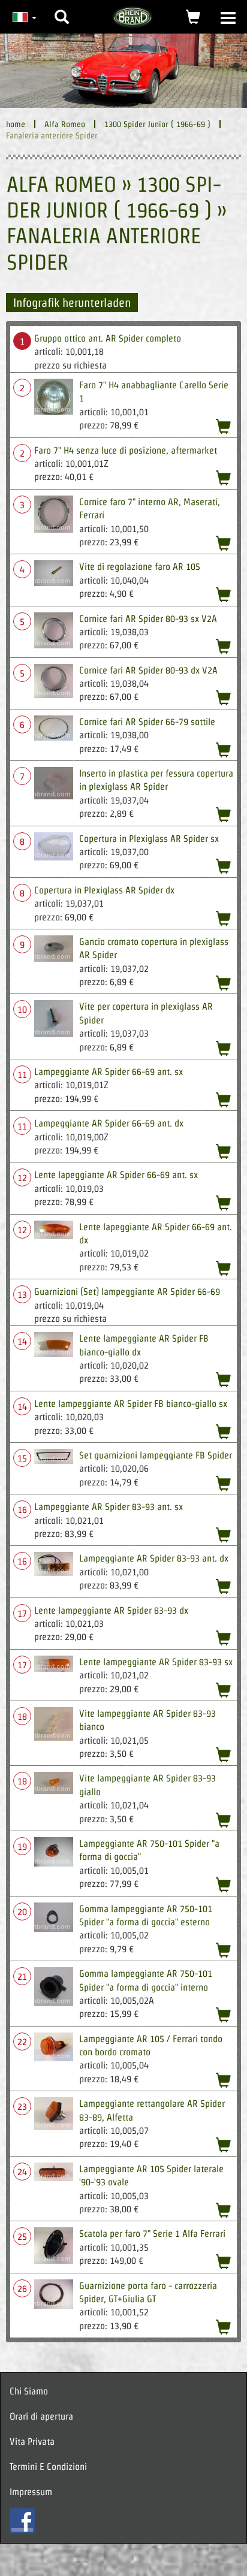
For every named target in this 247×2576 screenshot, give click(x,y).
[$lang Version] (23, 17)
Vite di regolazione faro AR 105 (140, 567)
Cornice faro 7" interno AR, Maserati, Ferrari (150, 508)
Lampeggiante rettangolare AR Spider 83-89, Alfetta (152, 2110)
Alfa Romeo (65, 124)
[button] (62, 8)
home (16, 124)
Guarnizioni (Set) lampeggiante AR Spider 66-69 (127, 1292)
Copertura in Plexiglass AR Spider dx (104, 890)
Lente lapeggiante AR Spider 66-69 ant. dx (156, 1233)
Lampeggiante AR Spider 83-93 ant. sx (109, 1507)
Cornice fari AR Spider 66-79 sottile (147, 722)
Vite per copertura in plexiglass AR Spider (146, 1013)
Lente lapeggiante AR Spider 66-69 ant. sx (116, 1175)
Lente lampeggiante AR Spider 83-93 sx (156, 1662)
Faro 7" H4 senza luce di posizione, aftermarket (126, 450)
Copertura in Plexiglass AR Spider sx (149, 839)
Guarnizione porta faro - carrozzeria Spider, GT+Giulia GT (148, 2292)
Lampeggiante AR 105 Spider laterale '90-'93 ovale (151, 2175)
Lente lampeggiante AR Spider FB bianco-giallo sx (131, 1404)
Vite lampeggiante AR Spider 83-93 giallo (147, 1785)
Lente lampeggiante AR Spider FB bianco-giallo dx (144, 1345)
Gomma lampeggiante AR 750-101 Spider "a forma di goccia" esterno (146, 1915)
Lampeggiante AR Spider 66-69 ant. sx (109, 1072)
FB (22, 2521)
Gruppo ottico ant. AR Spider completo (108, 338)
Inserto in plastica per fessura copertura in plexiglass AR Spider (156, 780)
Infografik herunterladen (72, 303)
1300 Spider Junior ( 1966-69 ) (157, 124)
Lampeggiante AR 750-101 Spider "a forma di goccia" (149, 1850)
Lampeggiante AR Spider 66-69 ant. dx (109, 1123)
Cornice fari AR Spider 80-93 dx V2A (148, 670)
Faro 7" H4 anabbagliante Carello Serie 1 (154, 392)
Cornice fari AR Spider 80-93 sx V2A (148, 619)
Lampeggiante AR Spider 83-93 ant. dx (154, 1558)
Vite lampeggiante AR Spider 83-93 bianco (147, 1720)
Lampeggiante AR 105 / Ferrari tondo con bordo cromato (151, 2045)
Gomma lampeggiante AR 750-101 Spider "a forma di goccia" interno (146, 1980)
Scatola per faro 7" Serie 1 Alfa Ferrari (152, 2234)
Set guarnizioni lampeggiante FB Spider (156, 1455)
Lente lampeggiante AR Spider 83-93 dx (111, 1610)
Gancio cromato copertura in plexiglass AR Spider (154, 948)
